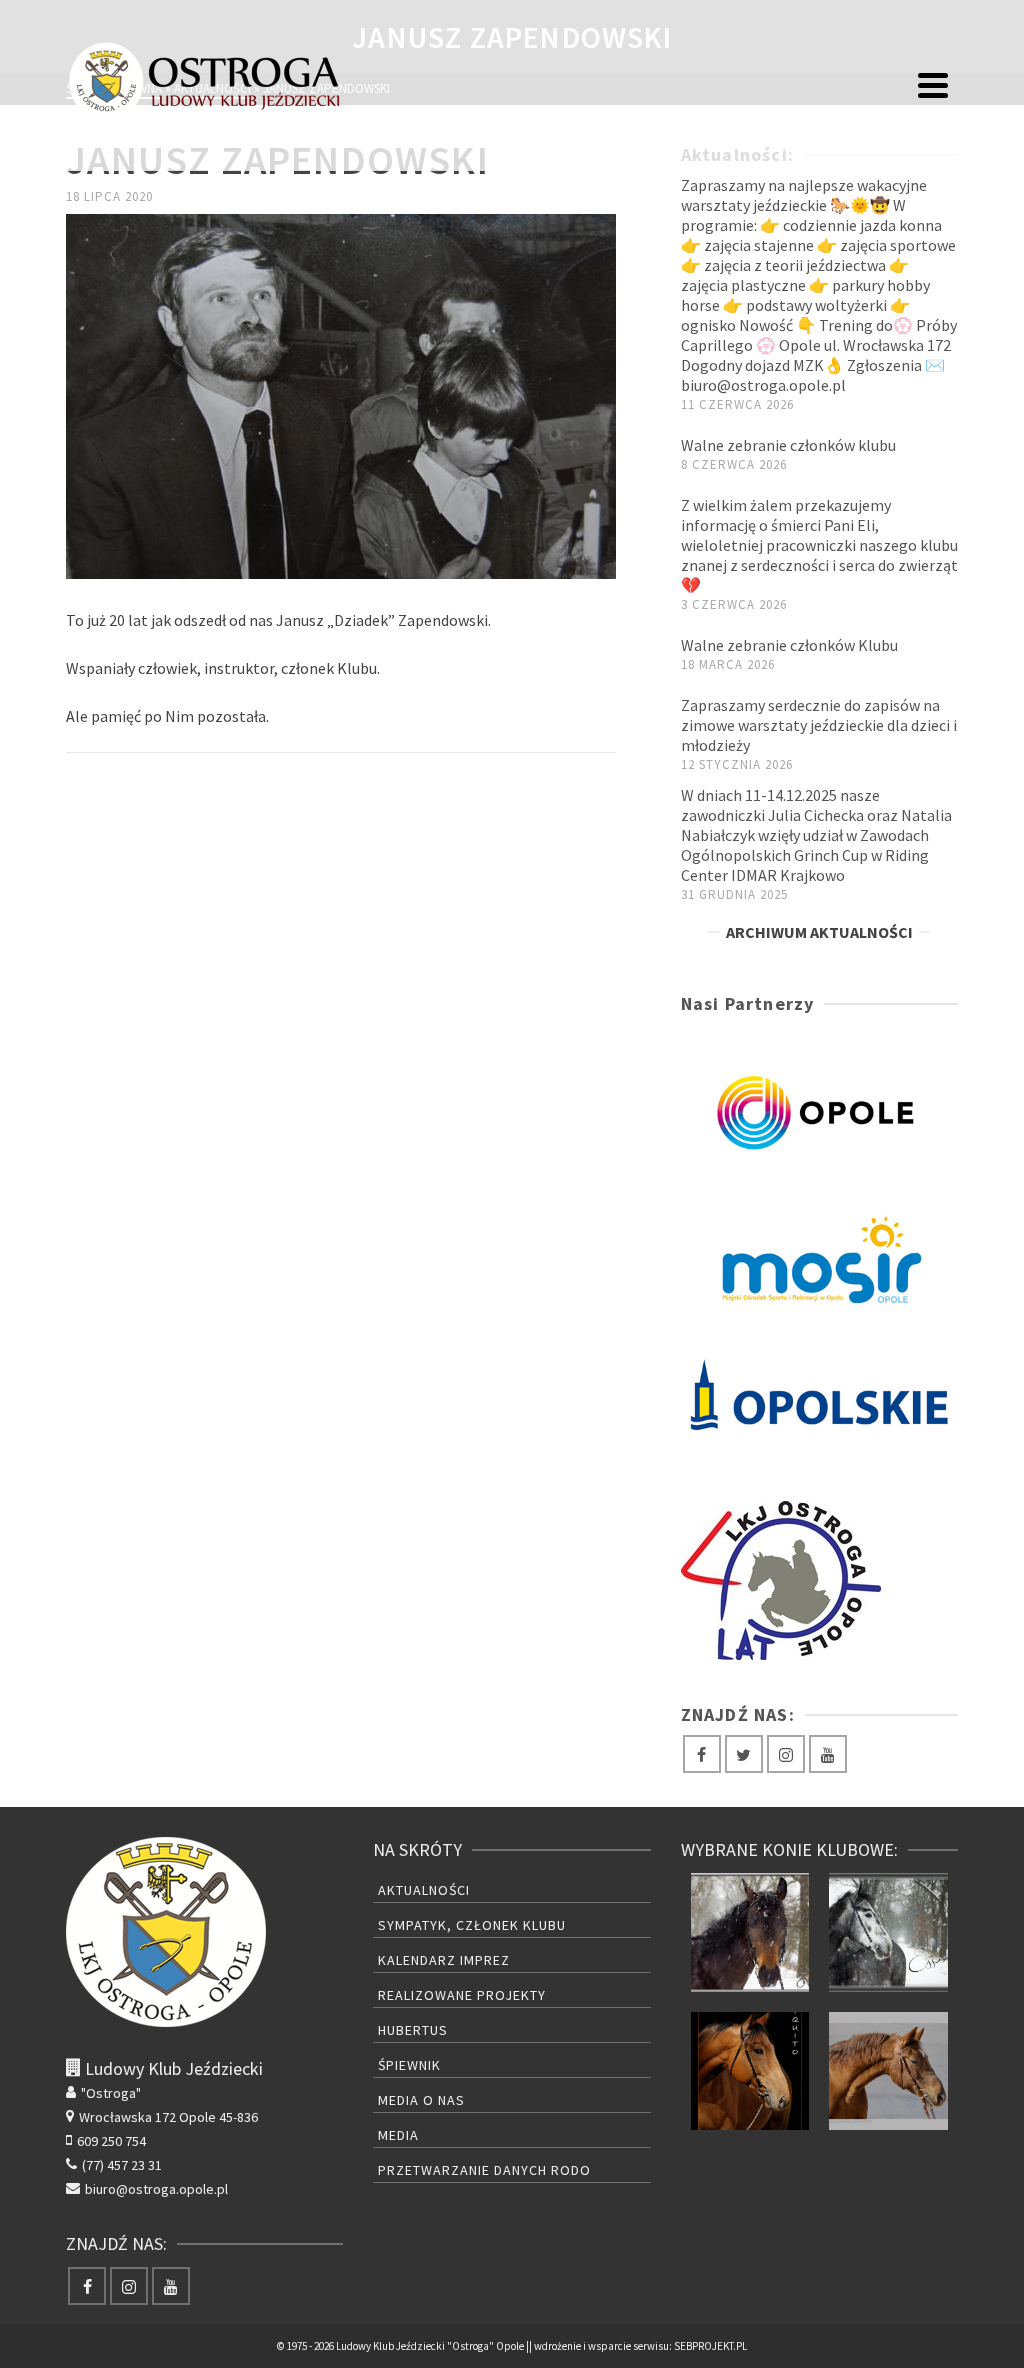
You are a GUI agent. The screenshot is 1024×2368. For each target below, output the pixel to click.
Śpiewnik (409, 2065)
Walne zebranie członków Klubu (789, 645)
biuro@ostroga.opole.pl (156, 2189)
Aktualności (424, 1890)
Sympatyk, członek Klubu (472, 1925)
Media (398, 2135)
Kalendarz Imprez (444, 1960)
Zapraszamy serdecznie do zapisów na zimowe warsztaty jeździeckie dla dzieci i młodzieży (819, 725)
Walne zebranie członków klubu (788, 445)
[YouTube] (828, 1754)
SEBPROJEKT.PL (710, 2346)
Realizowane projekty (462, 1995)
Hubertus (413, 2030)
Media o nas (421, 2100)
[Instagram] (786, 1754)
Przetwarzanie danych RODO (484, 2170)
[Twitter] (744, 1754)
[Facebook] (702, 1754)
